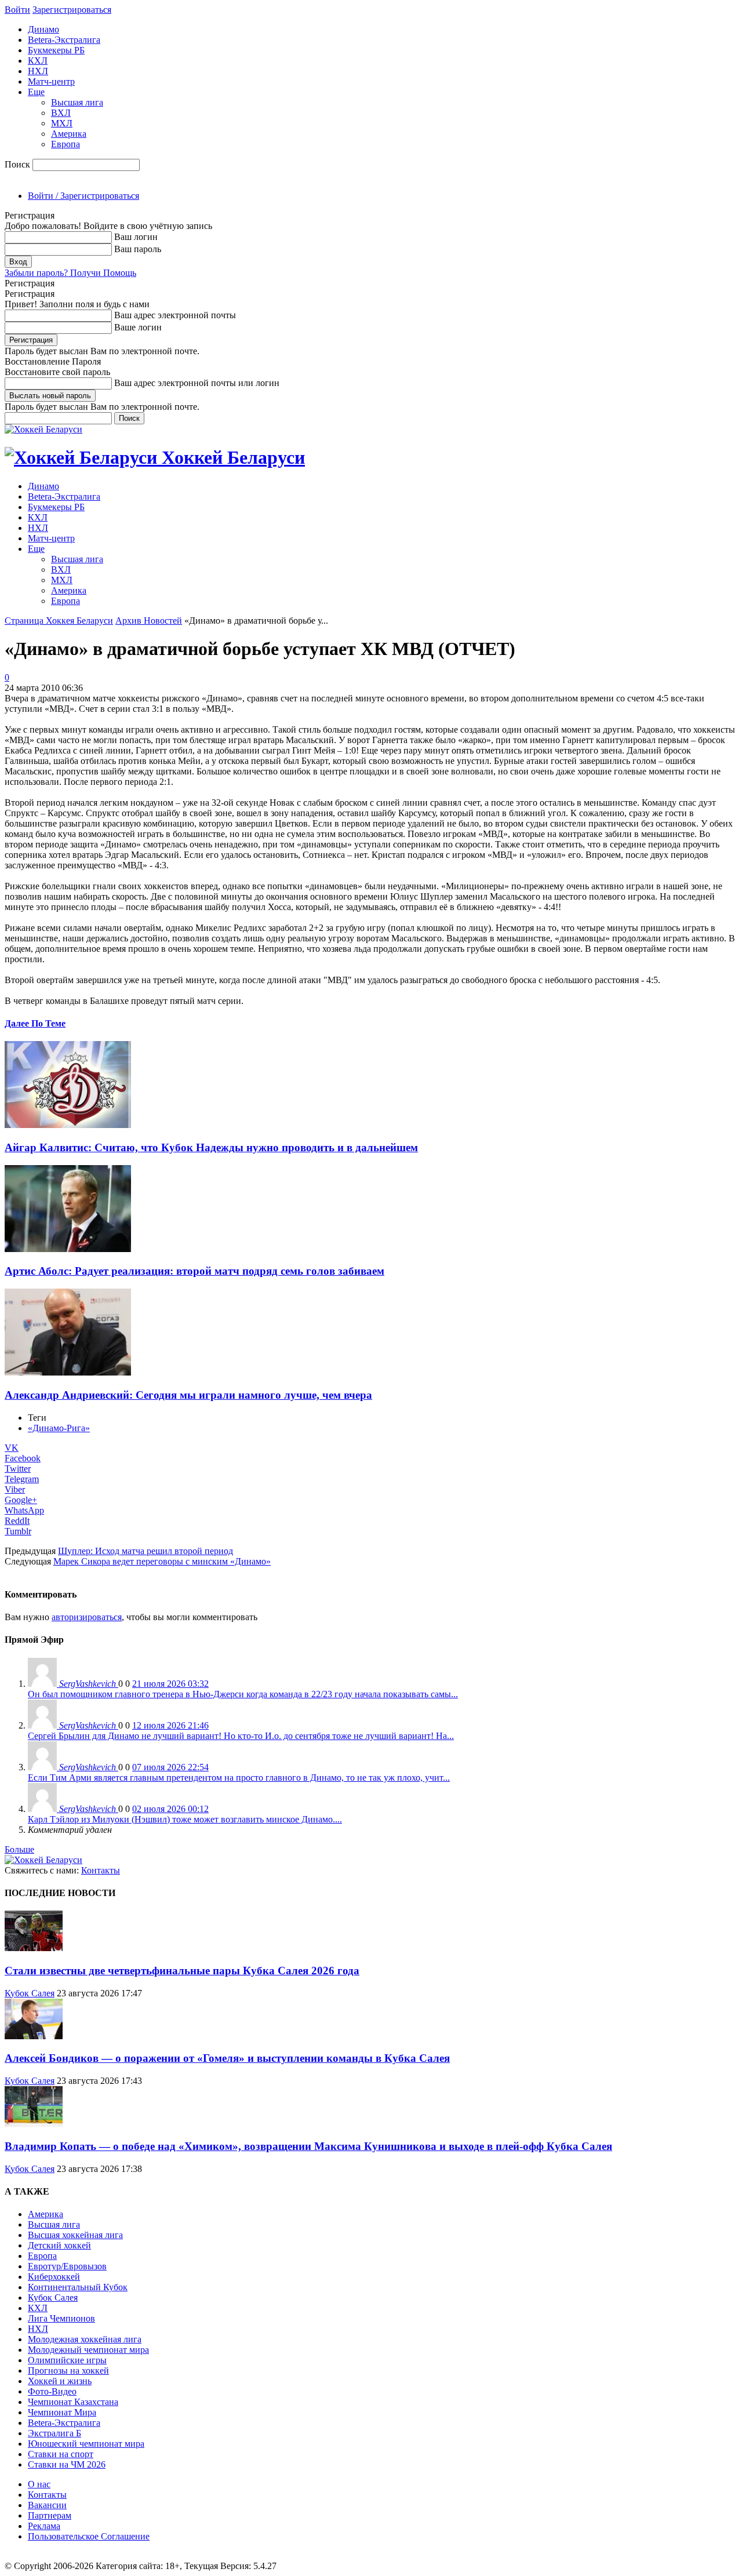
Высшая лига (77, 102)
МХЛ (62, 123)
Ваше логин (138, 327)
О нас (39, 2484)
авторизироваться (87, 1617)
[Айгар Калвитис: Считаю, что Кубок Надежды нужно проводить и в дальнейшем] (68, 1125)
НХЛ (38, 71)
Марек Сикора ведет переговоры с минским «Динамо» (162, 1561)
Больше (19, 1849)
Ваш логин (136, 237)
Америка (69, 134)
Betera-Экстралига (64, 40)
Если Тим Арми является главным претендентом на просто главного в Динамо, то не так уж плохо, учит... (239, 1778)
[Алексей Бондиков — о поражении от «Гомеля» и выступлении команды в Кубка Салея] (34, 2036)
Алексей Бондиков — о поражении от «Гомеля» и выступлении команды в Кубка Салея (227, 2058)
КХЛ (38, 61)
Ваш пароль (138, 249)
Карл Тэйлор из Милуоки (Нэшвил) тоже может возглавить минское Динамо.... (185, 1819)
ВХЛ (61, 113)
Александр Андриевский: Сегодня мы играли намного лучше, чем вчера (188, 1395)
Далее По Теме (35, 1023)
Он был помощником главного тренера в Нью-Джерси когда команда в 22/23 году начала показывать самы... (243, 1694)
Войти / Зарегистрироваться (83, 196)
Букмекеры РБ (56, 50)
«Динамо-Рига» (59, 1428)
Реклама (44, 2526)
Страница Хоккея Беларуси (59, 621)
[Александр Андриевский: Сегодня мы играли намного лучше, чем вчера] (68, 1372)
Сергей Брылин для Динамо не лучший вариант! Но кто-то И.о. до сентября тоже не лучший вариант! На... (241, 1736)
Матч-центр (51, 81)
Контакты (101, 1870)
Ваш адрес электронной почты (175, 315)
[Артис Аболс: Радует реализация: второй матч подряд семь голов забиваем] (68, 1249)
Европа (66, 144)
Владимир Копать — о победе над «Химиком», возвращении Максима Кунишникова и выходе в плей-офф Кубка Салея (308, 2146)
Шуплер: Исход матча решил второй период (146, 1551)
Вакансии (47, 2505)
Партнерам (50, 2515)
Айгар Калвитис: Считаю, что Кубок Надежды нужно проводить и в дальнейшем (211, 1147)
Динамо (43, 29)
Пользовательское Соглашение (89, 2536)
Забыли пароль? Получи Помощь (70, 273)
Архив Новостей (149, 621)
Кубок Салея (30, 1993)
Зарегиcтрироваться (72, 10)
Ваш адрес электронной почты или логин (197, 383)
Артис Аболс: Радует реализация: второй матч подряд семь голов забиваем (194, 1271)
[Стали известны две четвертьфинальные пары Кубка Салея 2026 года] (34, 1948)
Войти (17, 10)
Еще (36, 92)
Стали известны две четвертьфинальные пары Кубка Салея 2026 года (182, 1971)
